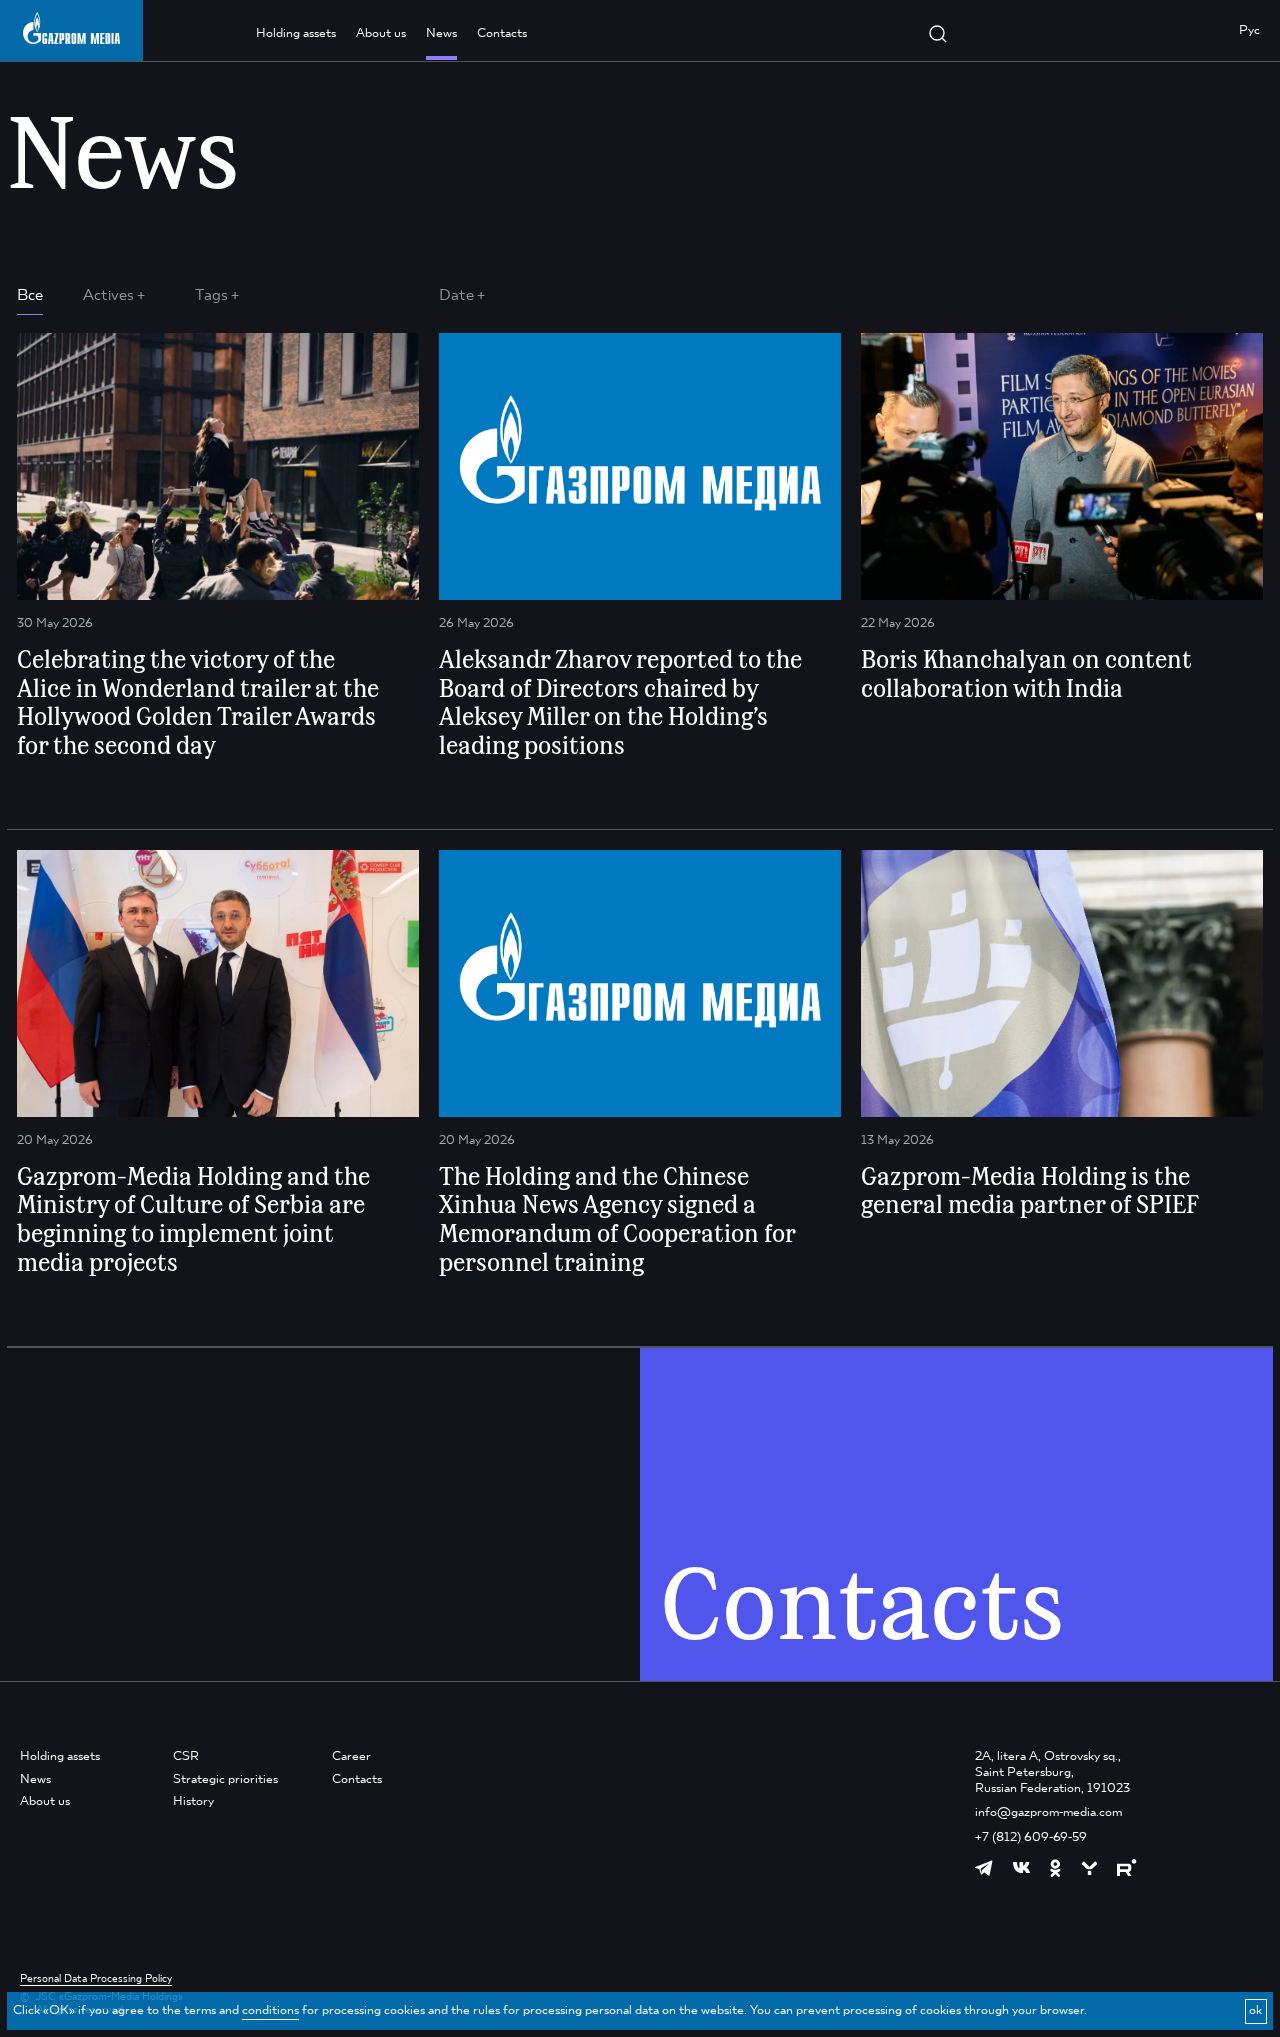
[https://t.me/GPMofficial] (984, 1868)
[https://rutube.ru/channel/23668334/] (1126, 1867)
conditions (270, 2010)
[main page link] (71, 28)
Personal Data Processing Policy (96, 1979)
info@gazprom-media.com (1048, 1812)
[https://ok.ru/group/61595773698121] (1055, 1868)
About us (381, 33)
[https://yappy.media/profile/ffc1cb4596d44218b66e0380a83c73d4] (1089, 1868)
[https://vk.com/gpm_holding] (1021, 1868)
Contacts (502, 33)
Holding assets (296, 33)
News (441, 33)
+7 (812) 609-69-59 (1031, 1837)
